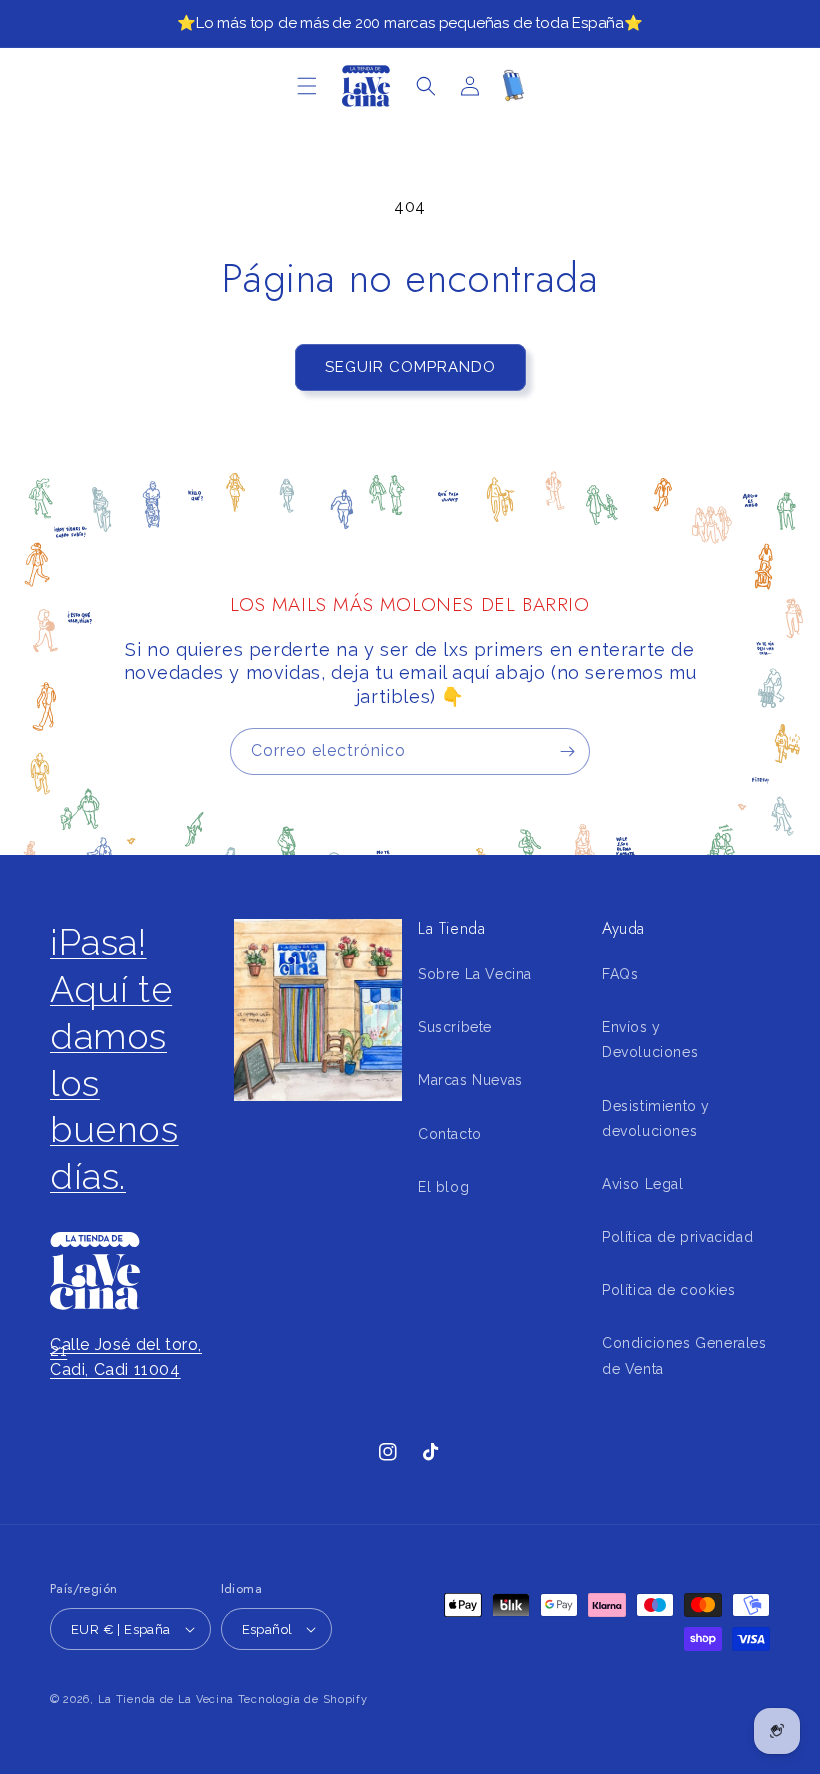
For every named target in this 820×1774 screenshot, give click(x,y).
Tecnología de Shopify (303, 1699)
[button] (307, 86)
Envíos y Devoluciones (650, 1039)
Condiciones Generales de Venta (684, 1355)
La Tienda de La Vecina (166, 1699)
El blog (443, 1187)
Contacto (450, 1134)
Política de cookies (668, 1290)
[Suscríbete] (567, 751)
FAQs (620, 974)
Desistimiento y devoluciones (656, 1118)
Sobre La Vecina (475, 974)
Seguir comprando (410, 367)
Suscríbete (455, 1027)
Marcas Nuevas (470, 1080)
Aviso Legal (643, 1184)
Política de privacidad (677, 1237)
